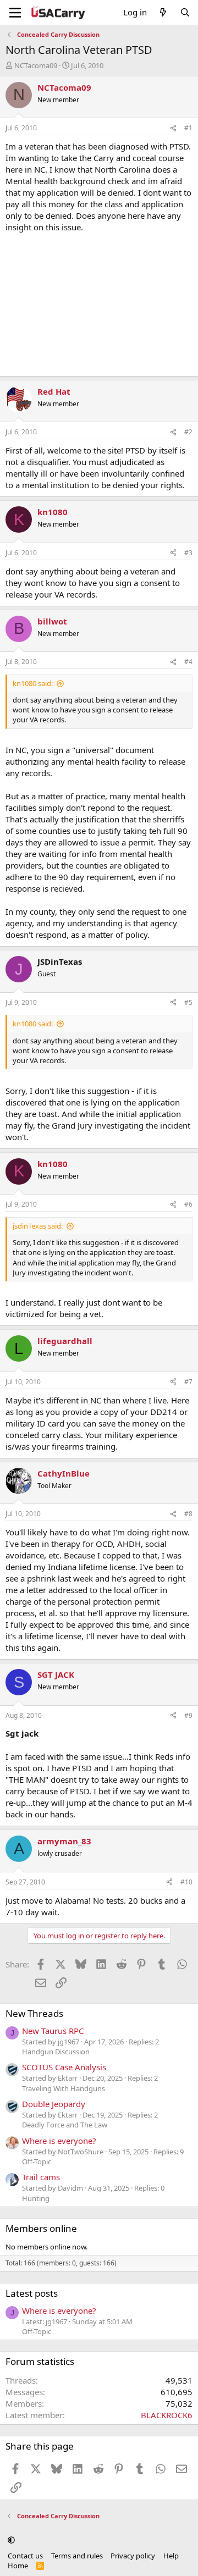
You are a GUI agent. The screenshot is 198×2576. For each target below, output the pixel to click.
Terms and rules (77, 2556)
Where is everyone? (59, 2141)
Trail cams (41, 2177)
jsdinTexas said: (38, 1226)
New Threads (34, 2013)
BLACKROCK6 (167, 2415)
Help (171, 2556)
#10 (186, 1882)
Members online (41, 2228)
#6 (188, 1204)
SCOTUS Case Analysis (64, 2067)
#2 (188, 432)
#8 (188, 1514)
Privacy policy (133, 2556)
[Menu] (15, 13)
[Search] (185, 12)
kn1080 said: (33, 683)
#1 (188, 128)
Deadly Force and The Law (65, 2125)
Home (18, 2566)
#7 (188, 1382)
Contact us (25, 2556)
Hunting (36, 2198)
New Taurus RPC (53, 2031)
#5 (188, 1002)
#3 (188, 553)
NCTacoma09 (36, 65)
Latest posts (32, 2293)
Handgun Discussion (56, 2052)
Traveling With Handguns (64, 2088)
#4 (188, 662)
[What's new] (163, 12)
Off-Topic (37, 2162)
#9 (188, 1715)
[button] (11, 2540)
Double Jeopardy (54, 2104)
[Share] (173, 128)
